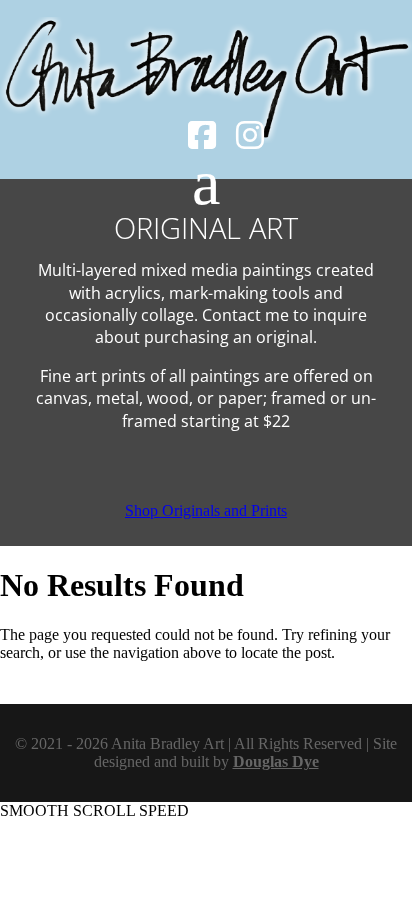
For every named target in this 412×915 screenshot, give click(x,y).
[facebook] (202, 141)
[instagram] (250, 141)
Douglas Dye (276, 761)
